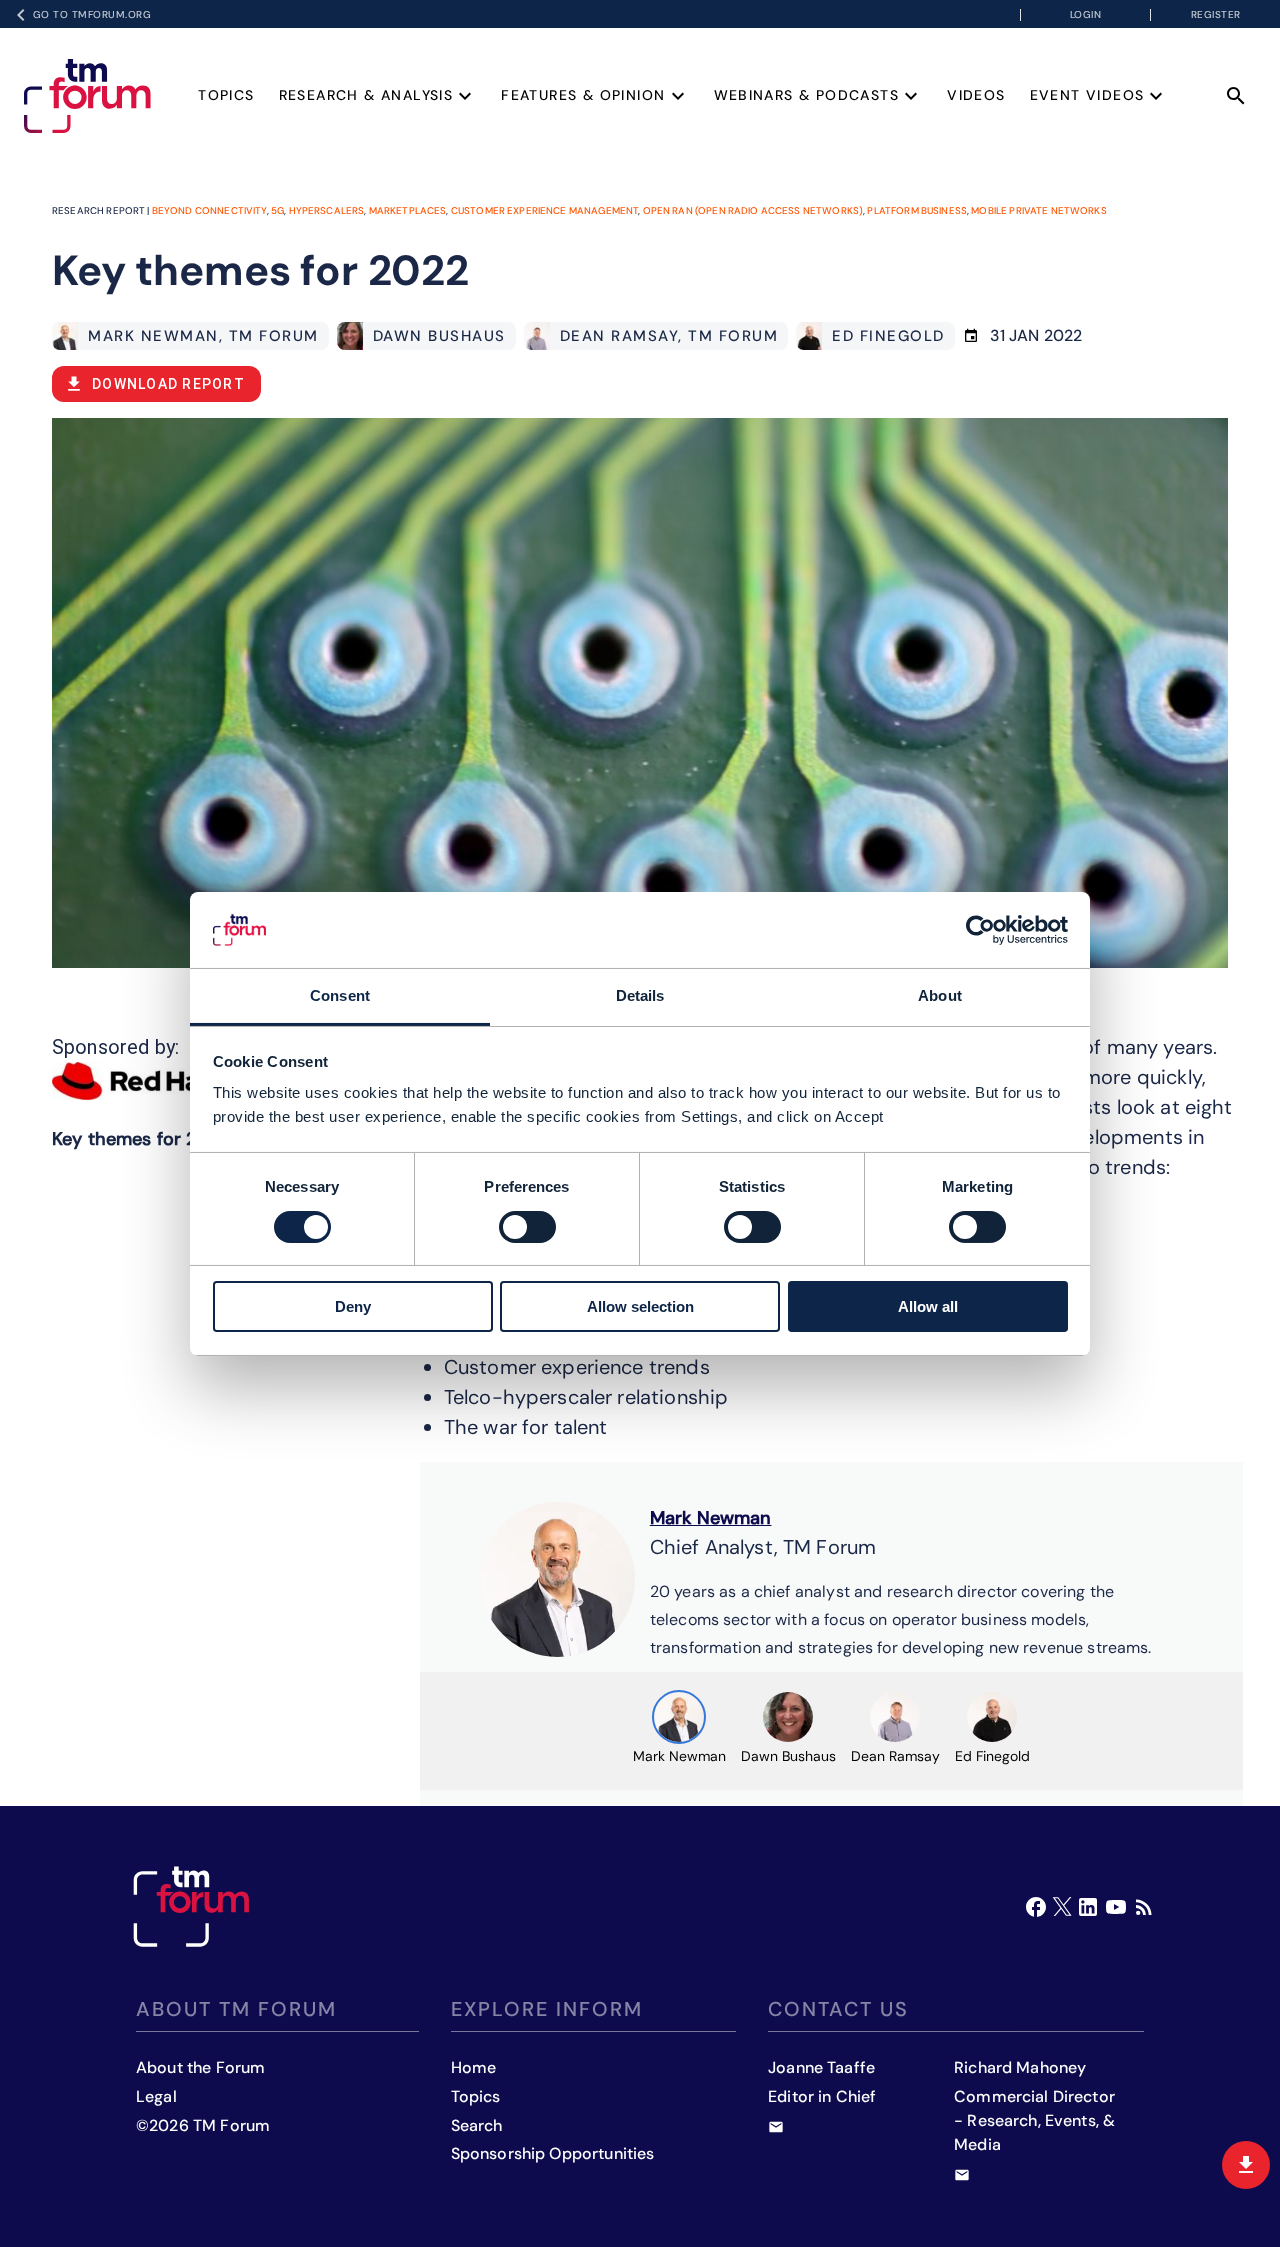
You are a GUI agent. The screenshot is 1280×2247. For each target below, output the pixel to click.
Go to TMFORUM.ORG (92, 14)
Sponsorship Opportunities (553, 2153)
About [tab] (940, 995)
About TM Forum (236, 2009)
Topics (226, 95)
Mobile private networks (1038, 210)
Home (474, 2067)
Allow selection (640, 1306)
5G (277, 210)
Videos (976, 95)
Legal (156, 2096)
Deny (353, 1306)
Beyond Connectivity (209, 210)
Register (1216, 14)
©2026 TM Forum (203, 2125)
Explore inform (547, 2009)
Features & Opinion (583, 95)
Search (477, 2125)
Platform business (917, 210)
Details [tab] (640, 995)
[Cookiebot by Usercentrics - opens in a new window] (980, 930)
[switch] (527, 1227)
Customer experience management (545, 210)
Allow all (928, 1306)
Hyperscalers (327, 210)
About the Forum (200, 2067)
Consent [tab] (340, 995)
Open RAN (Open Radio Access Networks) (753, 210)
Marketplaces (408, 210)
